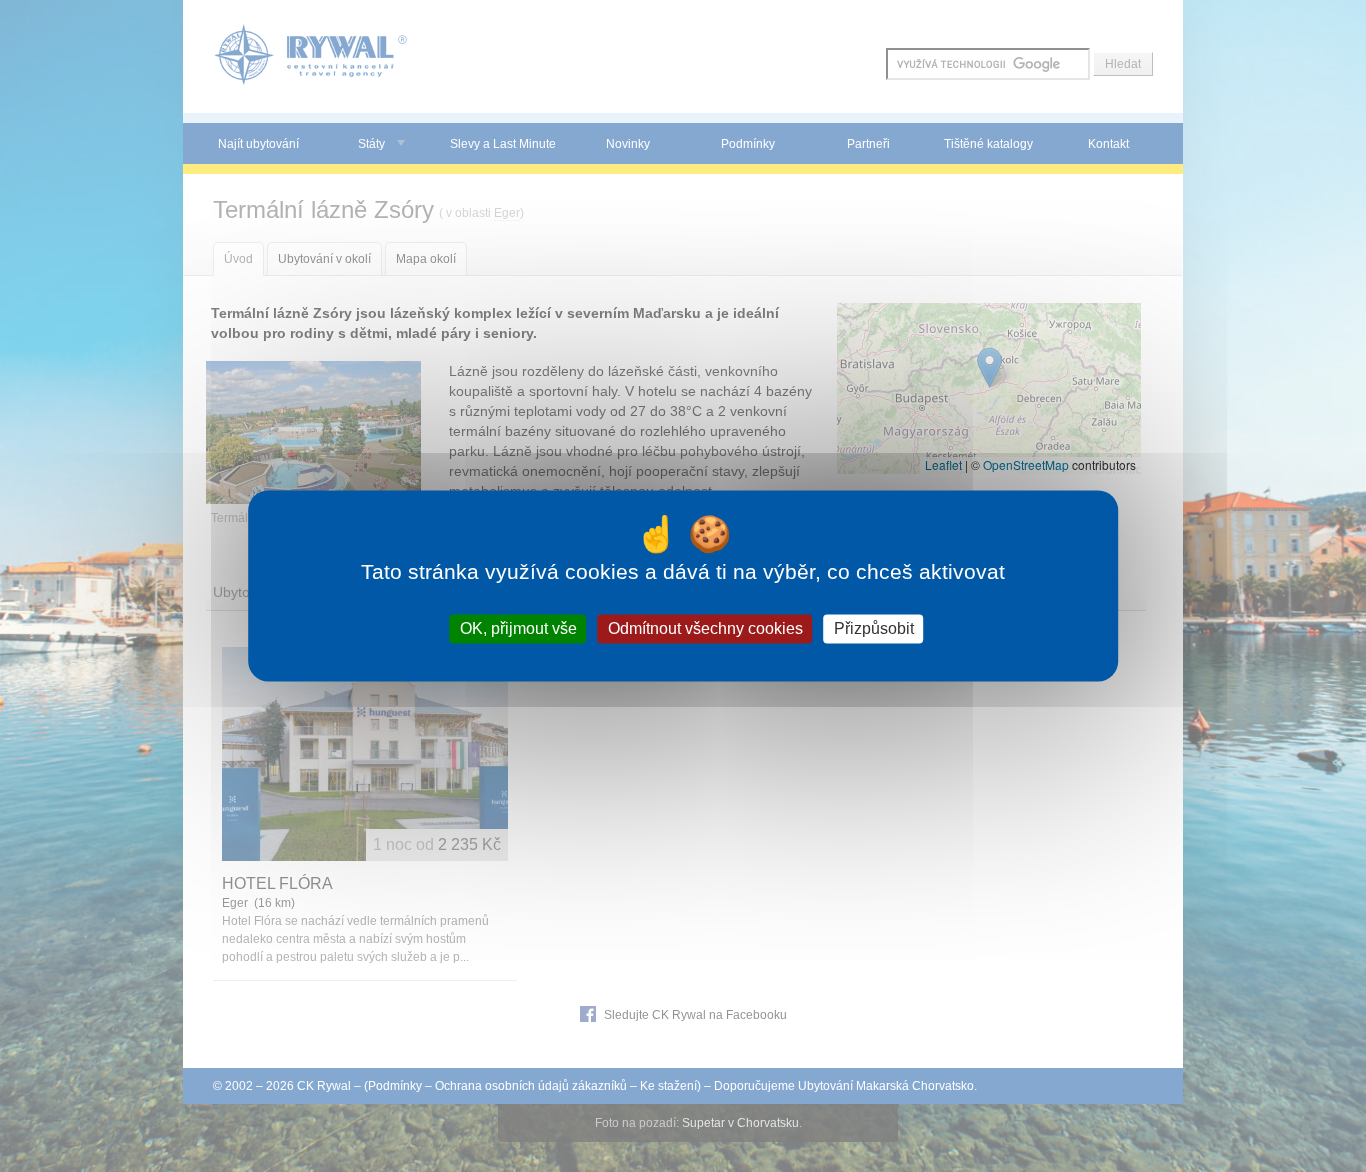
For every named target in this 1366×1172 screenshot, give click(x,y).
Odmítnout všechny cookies (705, 628)
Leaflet (943, 464)
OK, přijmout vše (518, 628)
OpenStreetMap (1026, 464)
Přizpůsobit (874, 628)
